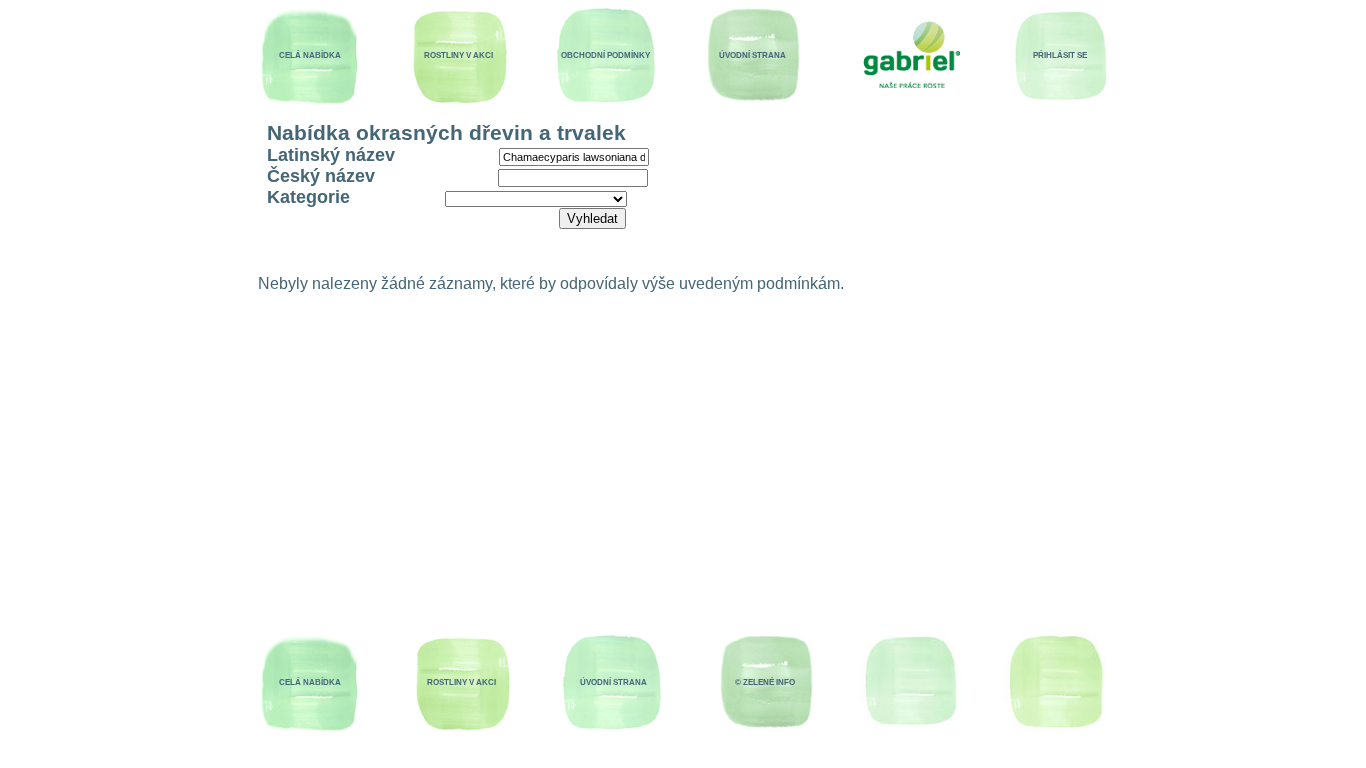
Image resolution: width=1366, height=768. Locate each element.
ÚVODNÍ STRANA (752, 55)
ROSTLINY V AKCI (458, 55)
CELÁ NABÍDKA (310, 55)
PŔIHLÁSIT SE (1060, 55)
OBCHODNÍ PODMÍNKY (605, 55)
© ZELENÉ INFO (765, 682)
